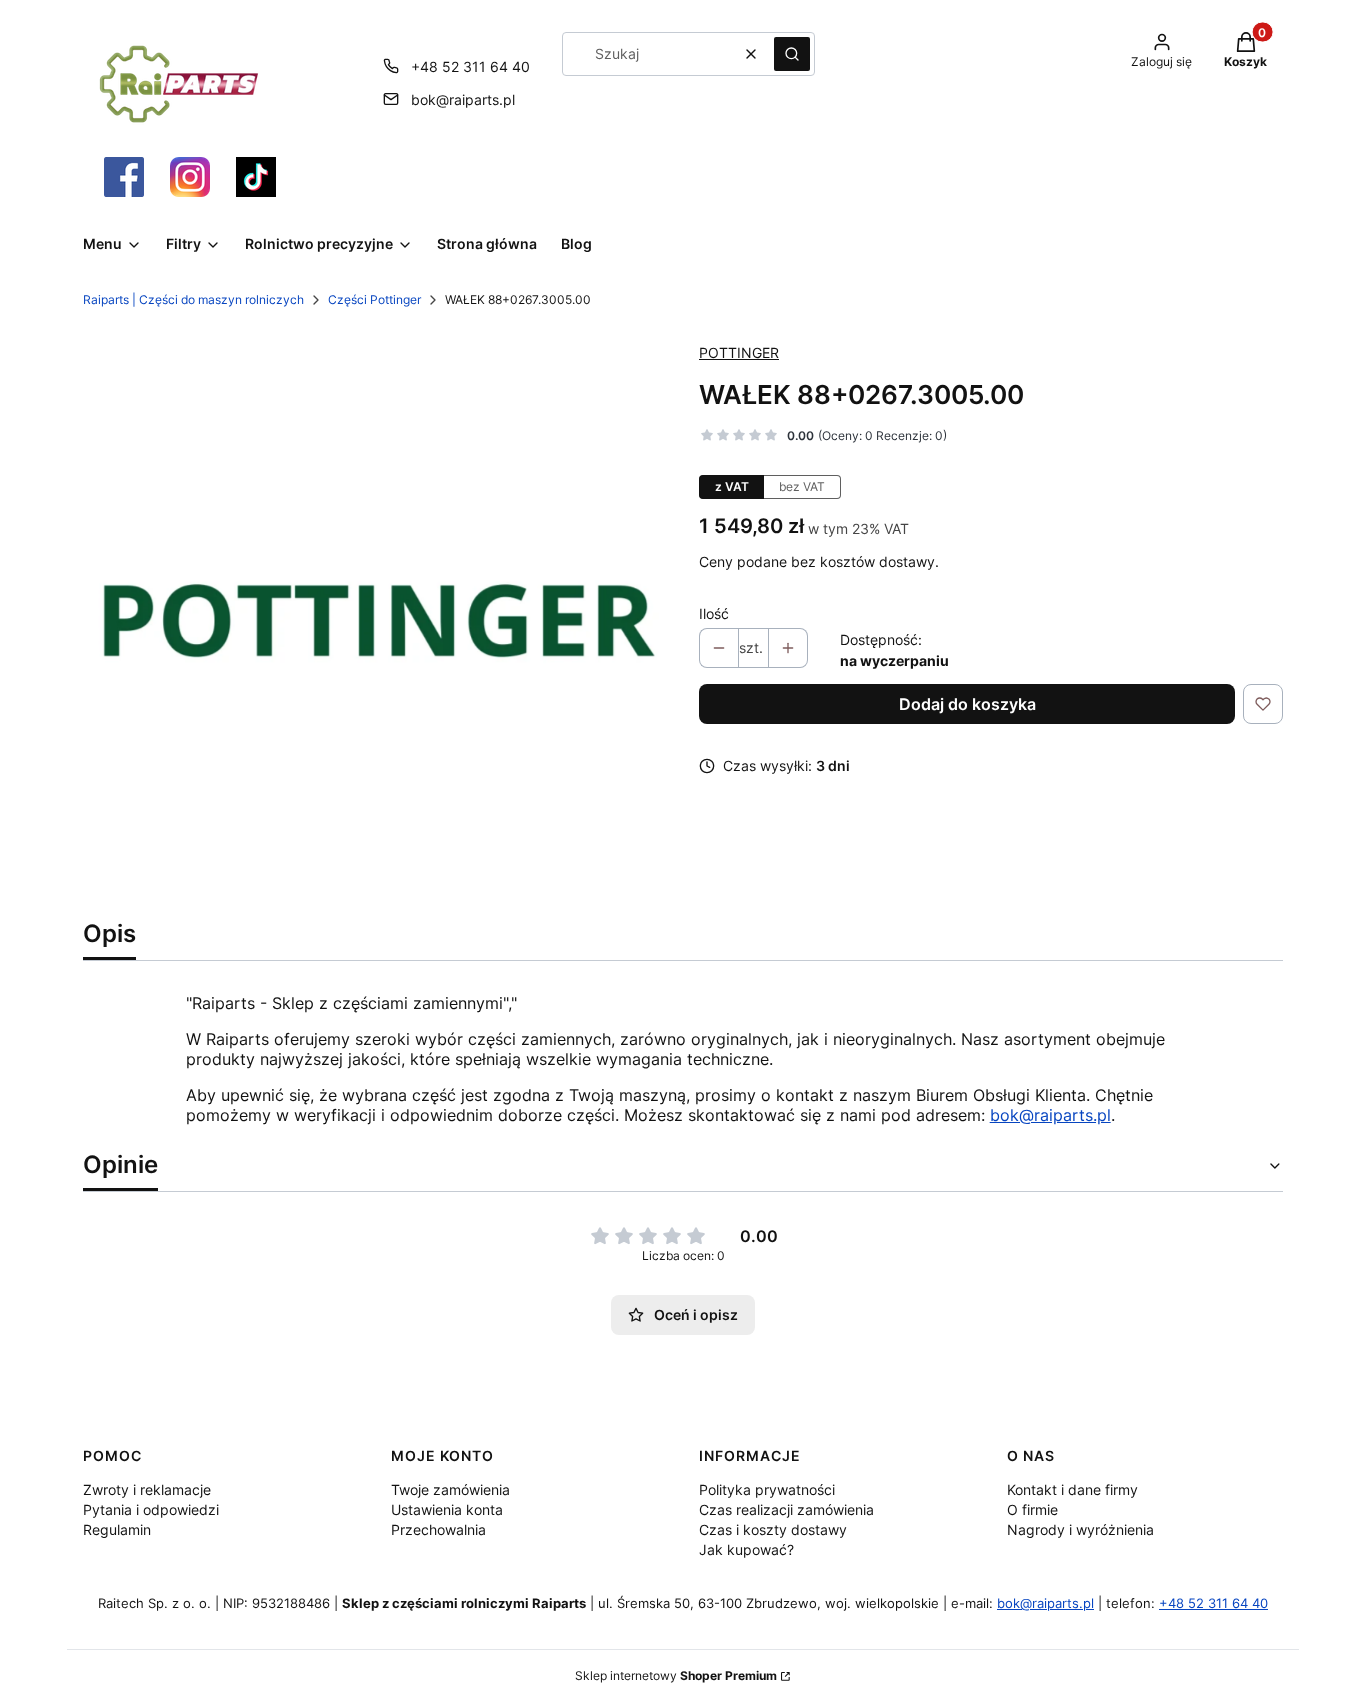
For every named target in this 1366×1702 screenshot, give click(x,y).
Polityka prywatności (767, 1489)
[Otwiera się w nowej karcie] (124, 177)
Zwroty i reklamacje (147, 1489)
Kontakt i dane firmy (1072, 1489)
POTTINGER (739, 352)
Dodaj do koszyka (967, 704)
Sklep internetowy (676, 1675)
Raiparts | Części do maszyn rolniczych (193, 299)
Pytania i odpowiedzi (151, 1509)
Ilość (714, 613)
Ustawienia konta (447, 1509)
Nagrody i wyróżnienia (1080, 1529)
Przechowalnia (438, 1529)
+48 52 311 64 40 (470, 66)
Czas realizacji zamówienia (786, 1509)
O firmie (1032, 1509)
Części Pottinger (374, 299)
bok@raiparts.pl (463, 99)
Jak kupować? (746, 1549)
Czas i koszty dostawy (773, 1529)
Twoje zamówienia (450, 1489)
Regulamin (117, 1529)
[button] (792, 54)
